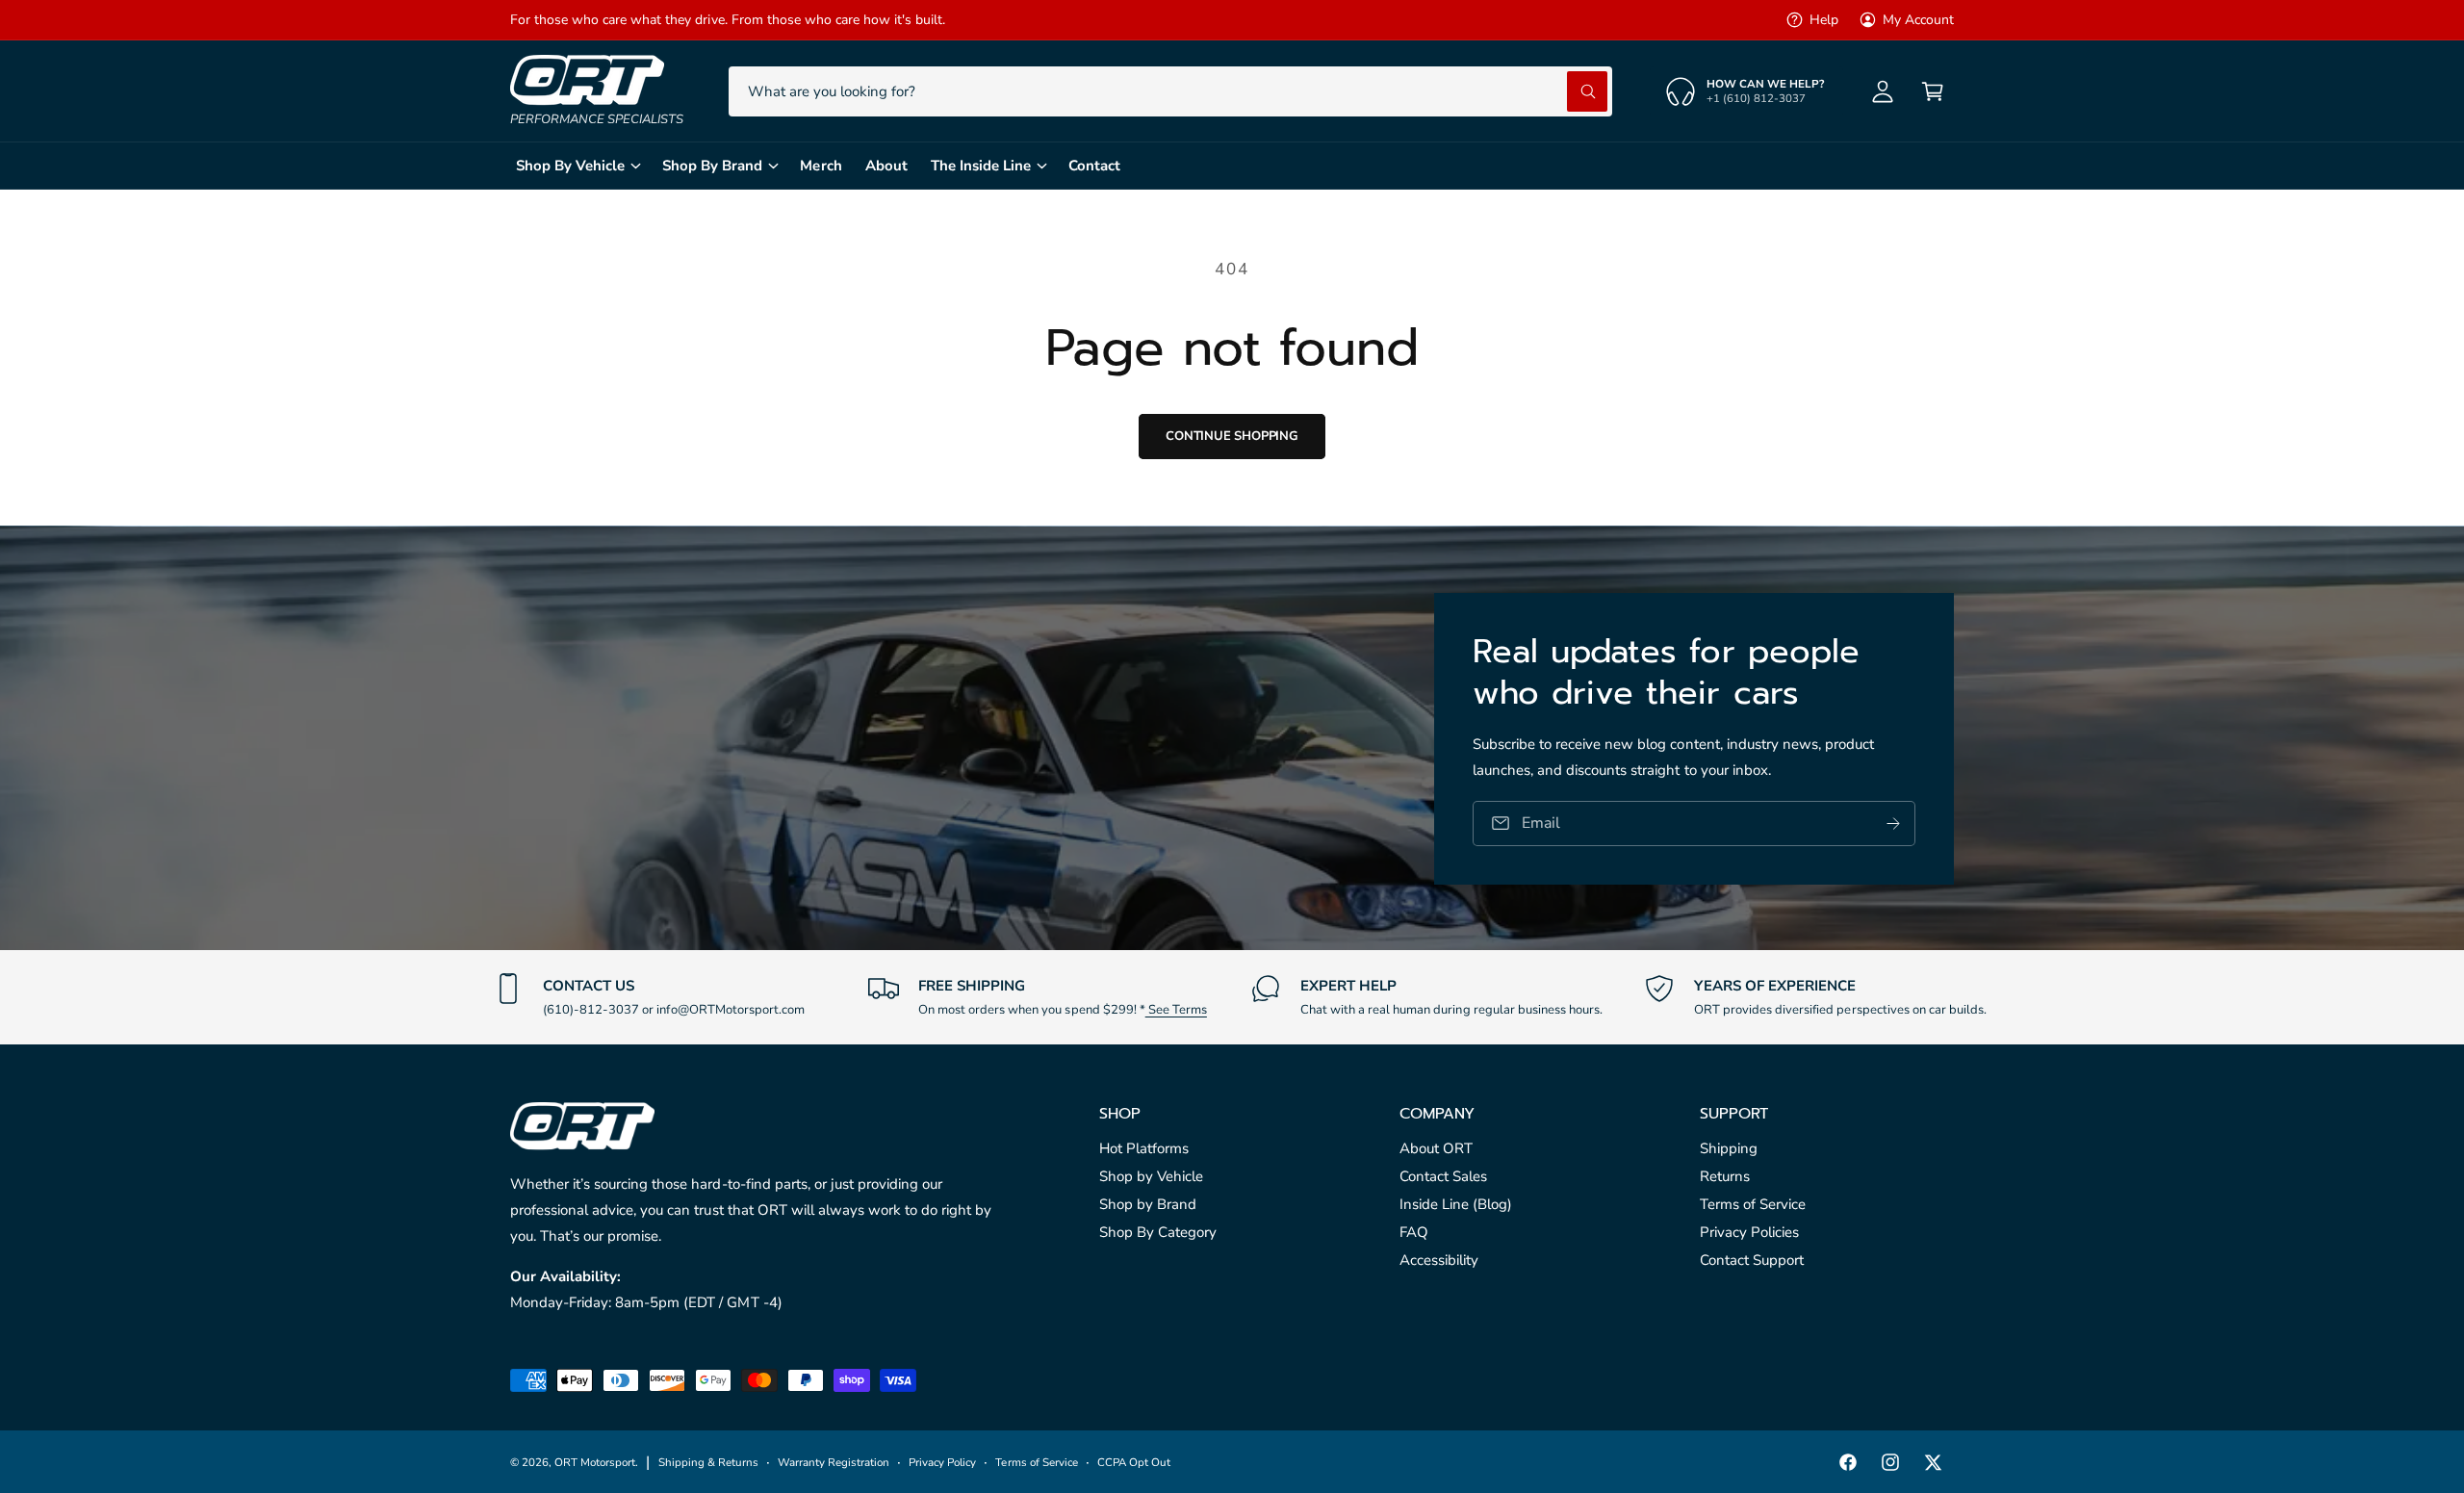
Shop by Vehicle (1151, 1176)
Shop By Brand (712, 166)
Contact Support (1752, 1260)
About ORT (1436, 1148)
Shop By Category (1158, 1232)
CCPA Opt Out (1134, 1462)
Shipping (1729, 1148)
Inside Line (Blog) (1456, 1204)
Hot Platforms (1144, 1148)
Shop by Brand (1148, 1204)
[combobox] (1170, 91)
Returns (1725, 1176)
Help (1824, 20)
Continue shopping (1232, 436)
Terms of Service (1753, 1204)
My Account (1918, 20)
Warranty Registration (834, 1462)
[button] (1933, 91)
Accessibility (1439, 1260)
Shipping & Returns (708, 1462)
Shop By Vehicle (570, 166)
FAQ (1414, 1232)
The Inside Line (981, 166)
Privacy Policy (942, 1462)
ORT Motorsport (595, 1462)
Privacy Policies (1749, 1232)
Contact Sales (1443, 1176)
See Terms (1176, 1010)
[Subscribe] (1893, 823)
